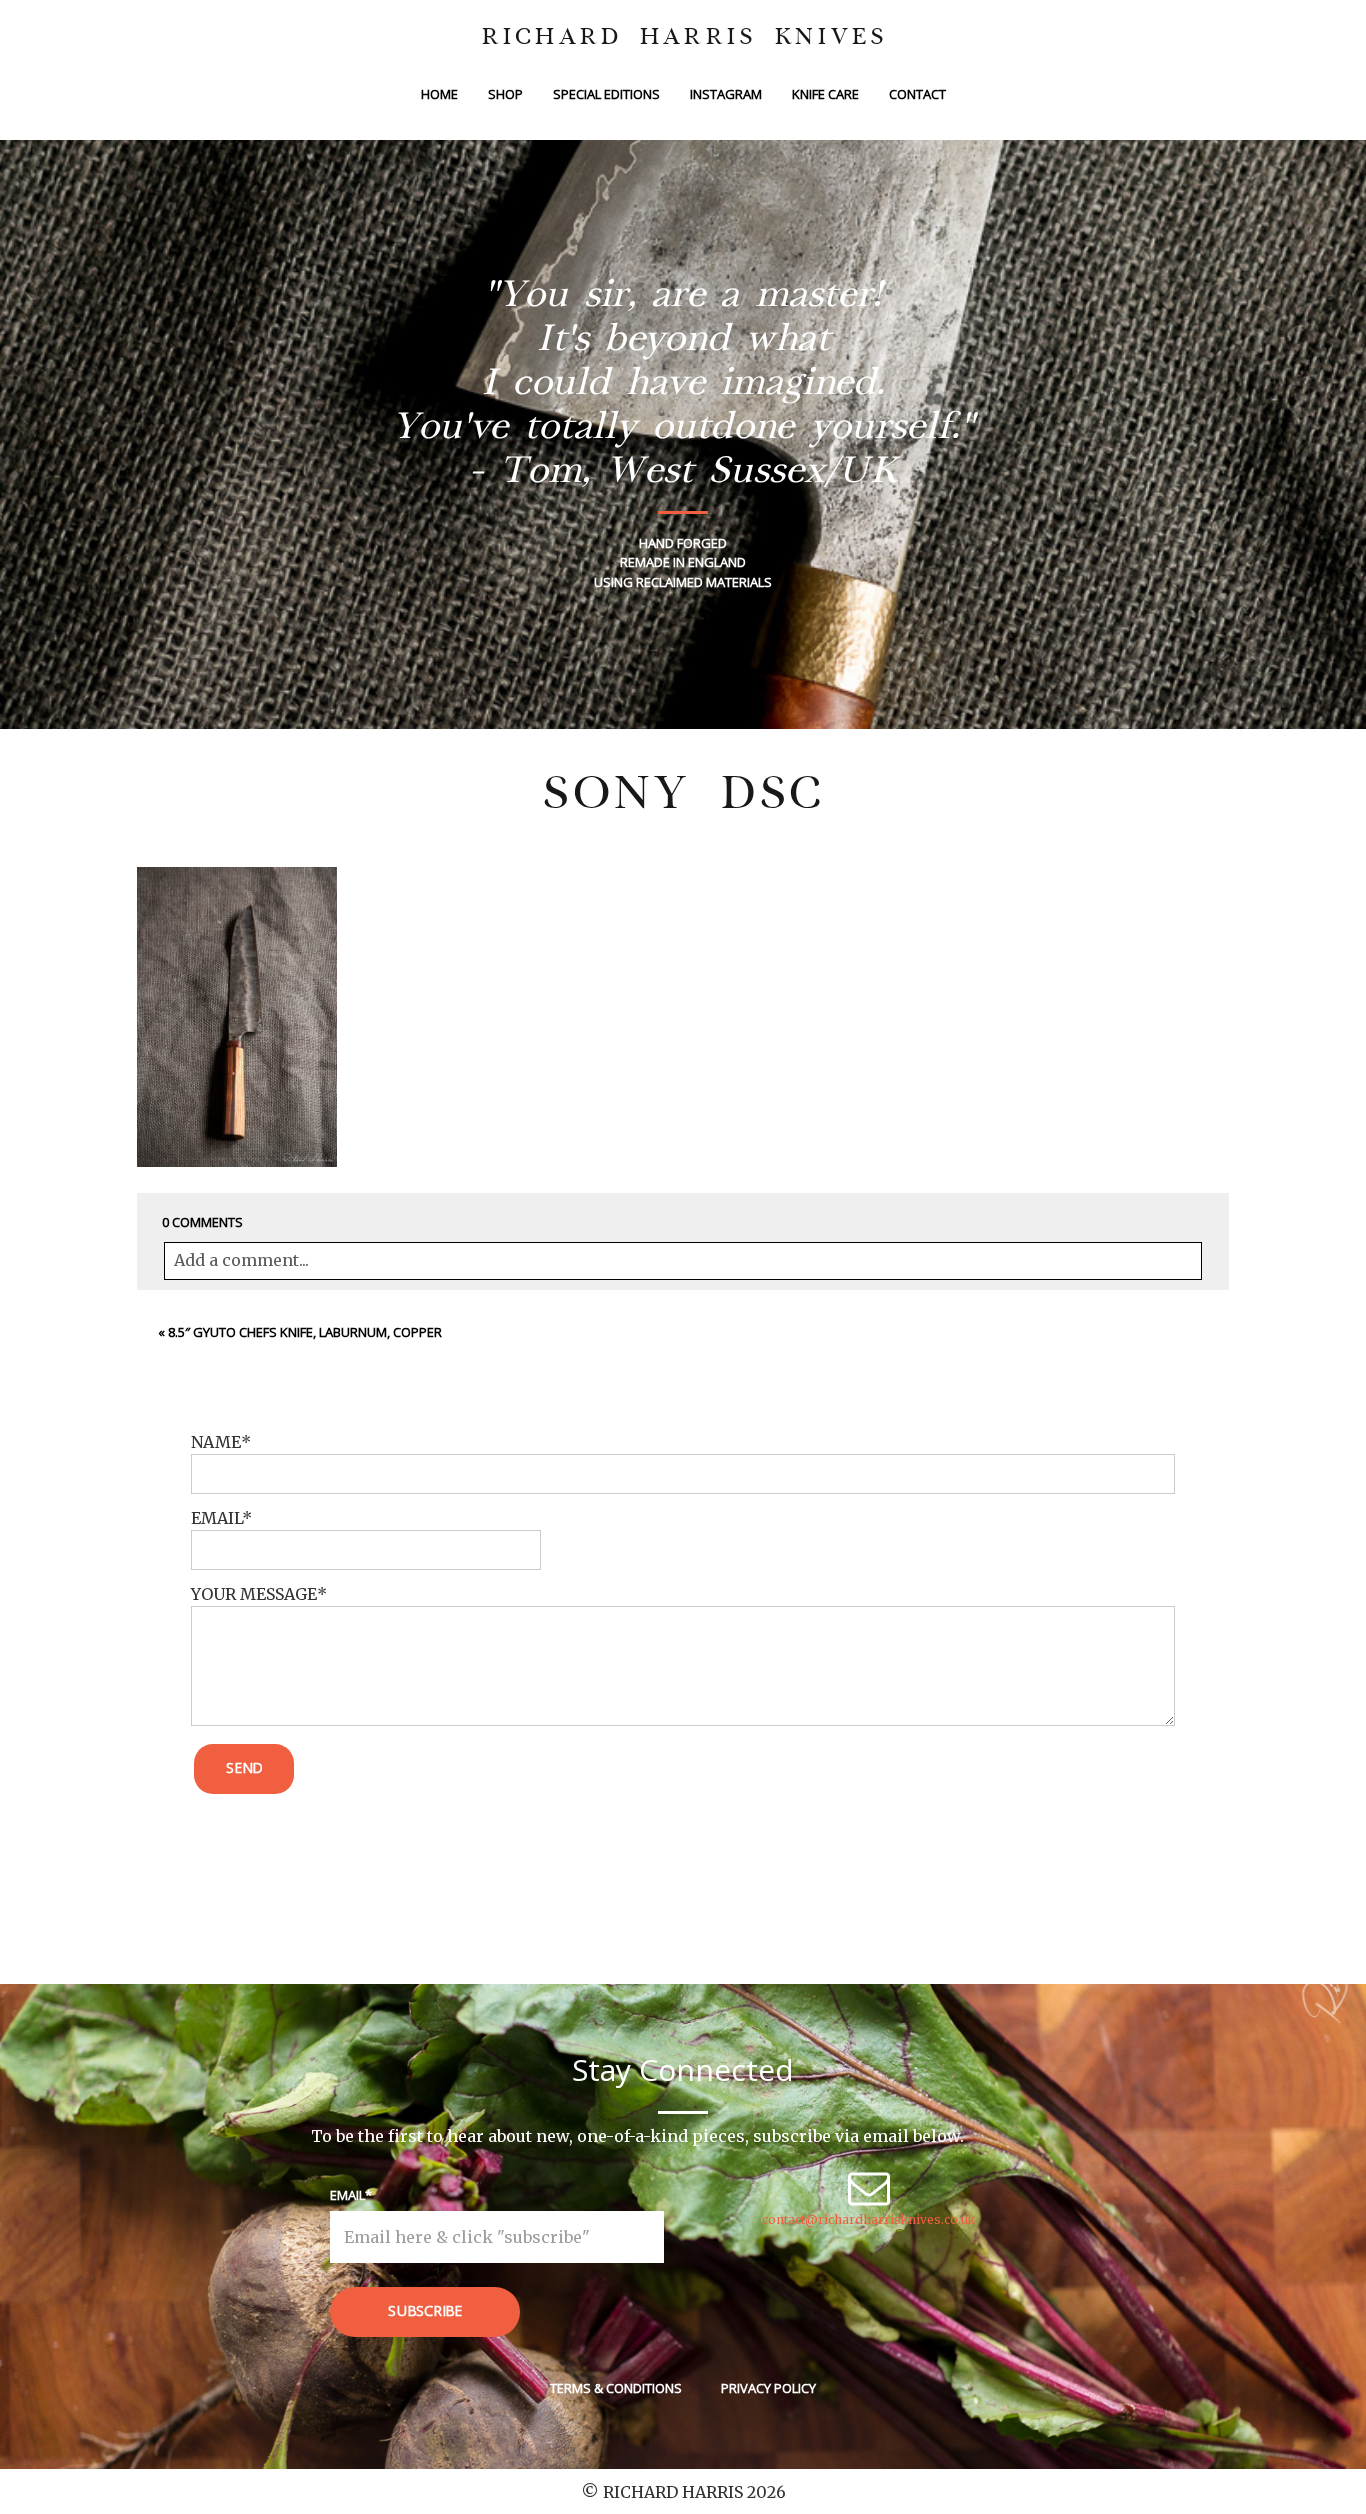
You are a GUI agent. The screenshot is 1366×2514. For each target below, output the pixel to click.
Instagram (726, 94)
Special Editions (606, 94)
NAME (216, 1442)
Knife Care (825, 94)
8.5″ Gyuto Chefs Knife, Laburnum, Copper (305, 1332)
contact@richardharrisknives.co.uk (868, 2219)
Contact (917, 94)
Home (439, 94)
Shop (505, 94)
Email (347, 2195)
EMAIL (216, 1518)
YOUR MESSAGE (254, 1594)
